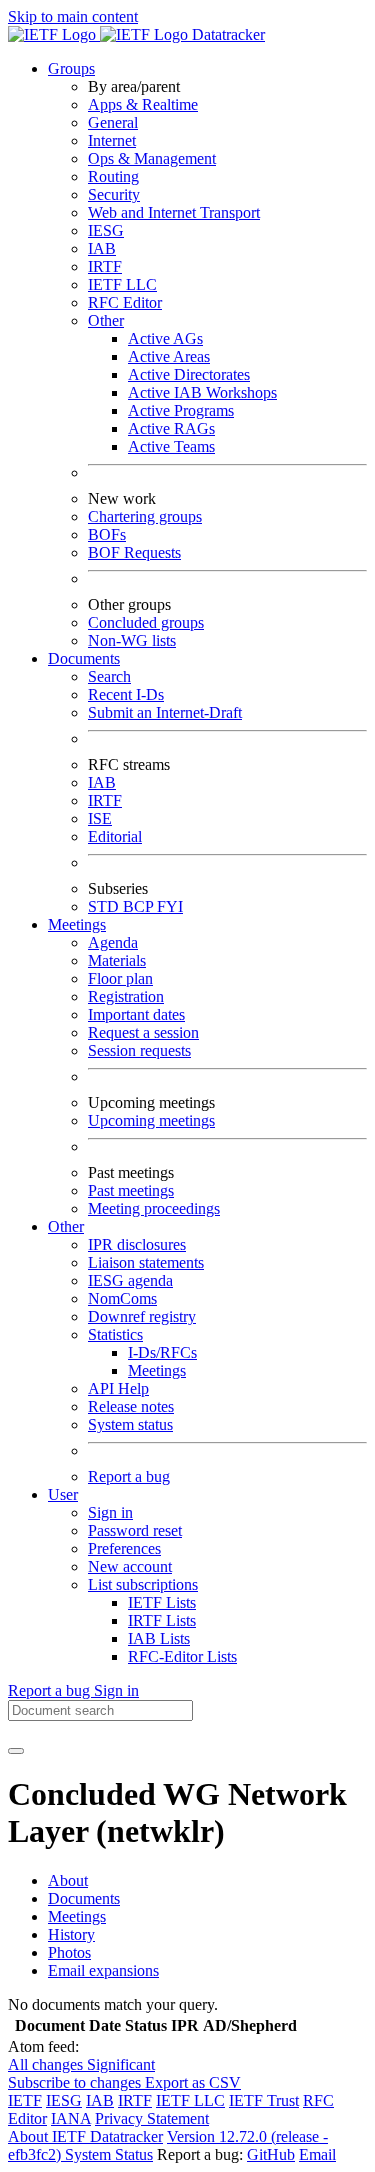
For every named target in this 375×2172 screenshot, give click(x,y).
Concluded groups (146, 622)
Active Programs (181, 410)
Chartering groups (145, 516)
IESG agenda (130, 1280)
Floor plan (120, 978)
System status (130, 1424)
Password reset (135, 1530)
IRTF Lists (162, 1620)
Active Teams (171, 446)
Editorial (115, 836)
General (113, 122)
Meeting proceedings (154, 1208)
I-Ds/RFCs (162, 1352)
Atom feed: (43, 2046)
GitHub (271, 2154)
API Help (118, 1388)
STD (105, 906)
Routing (113, 176)
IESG (106, 230)
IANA (71, 2118)
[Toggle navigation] (16, 1751)
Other (106, 320)
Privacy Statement (152, 2118)
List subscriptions (143, 1584)
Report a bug (129, 1476)
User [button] (63, 1494)
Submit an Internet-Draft (165, 712)
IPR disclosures (137, 1244)
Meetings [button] (77, 924)
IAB (102, 248)
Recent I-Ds (126, 694)
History (71, 1934)
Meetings (157, 1370)
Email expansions (103, 1970)
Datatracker (226, 34)
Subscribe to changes (76, 2082)
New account (130, 1566)
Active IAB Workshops (202, 392)
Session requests (139, 1050)
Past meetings (131, 1190)
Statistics (115, 1334)
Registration (126, 996)
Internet (112, 140)
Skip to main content (73, 16)
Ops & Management (152, 158)
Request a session (143, 1032)
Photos (69, 1952)
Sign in (110, 1512)
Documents (84, 1898)
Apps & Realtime (143, 104)
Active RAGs (171, 428)
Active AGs (165, 338)
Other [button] (66, 1226)
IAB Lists (159, 1638)
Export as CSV (193, 2082)
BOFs (107, 534)
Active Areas (169, 356)
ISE (100, 818)
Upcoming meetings (151, 1120)
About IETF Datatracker (85, 2136)
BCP (140, 906)
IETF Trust (264, 2100)
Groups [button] (71, 68)
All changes (47, 2064)
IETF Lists (162, 1602)
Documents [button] (84, 658)
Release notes (131, 1406)
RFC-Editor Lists (182, 1656)
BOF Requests (134, 552)
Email (317, 2154)
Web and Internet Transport (174, 212)
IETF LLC (122, 284)
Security (114, 194)
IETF (25, 2100)
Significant (121, 2064)
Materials (117, 960)
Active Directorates (189, 374)
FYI (170, 906)
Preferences (124, 1548)
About (68, 1880)
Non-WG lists (132, 640)
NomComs (122, 1298)
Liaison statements (146, 1262)
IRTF (105, 266)
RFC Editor (125, 302)
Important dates (136, 1014)
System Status (109, 2154)
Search (109, 676)
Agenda (113, 942)
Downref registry (142, 1316)
